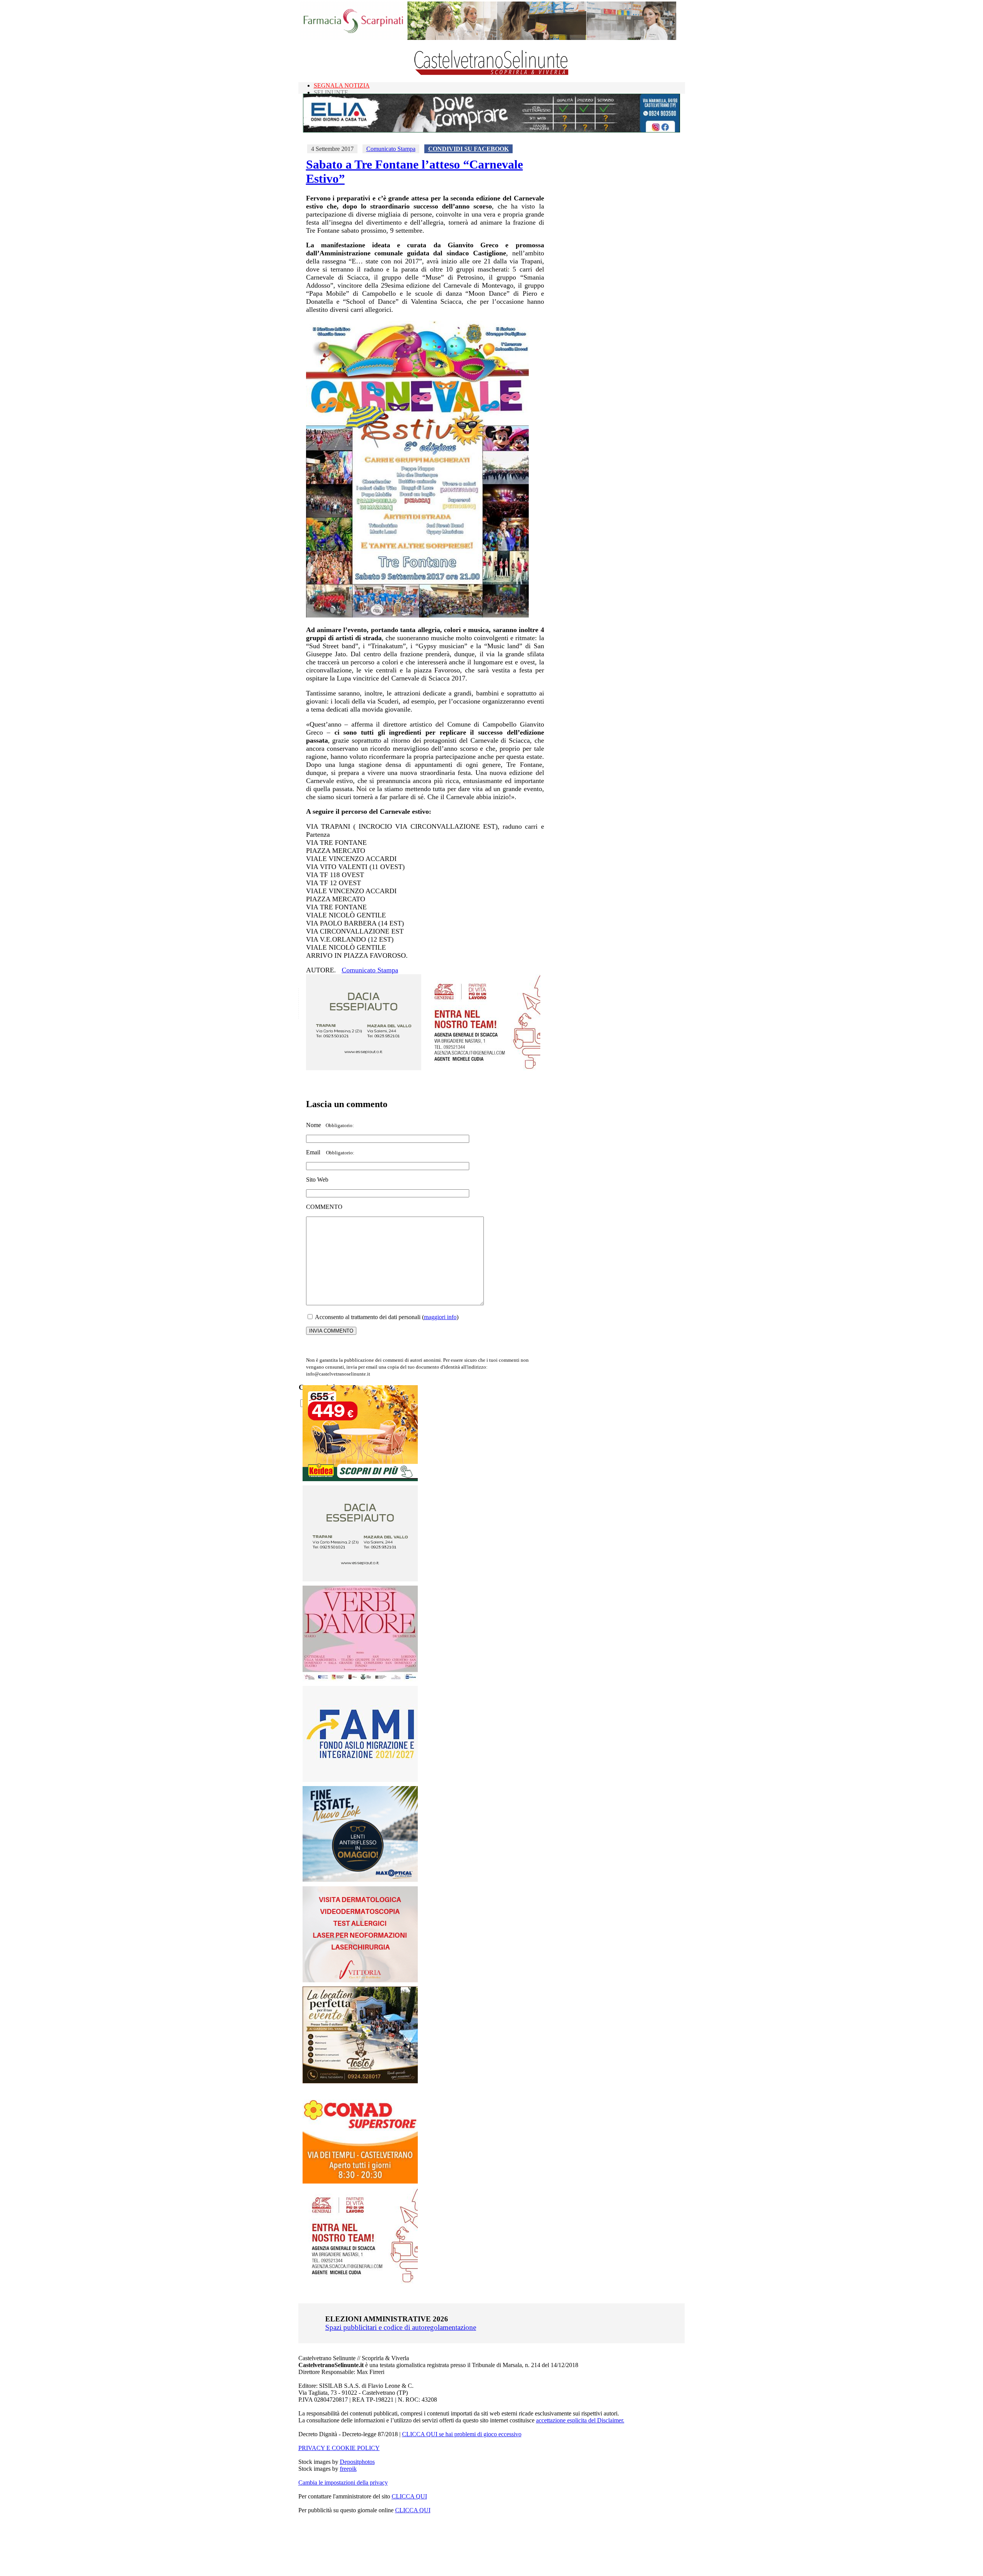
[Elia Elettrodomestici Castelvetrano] (491, 130)
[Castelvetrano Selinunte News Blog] (492, 73)
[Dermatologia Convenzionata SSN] (360, 1980)
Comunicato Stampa (391, 149)
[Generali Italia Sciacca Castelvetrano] (483, 1068)
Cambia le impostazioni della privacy (343, 2482)
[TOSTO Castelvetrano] (361, 2081)
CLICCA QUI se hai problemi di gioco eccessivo (462, 2434)
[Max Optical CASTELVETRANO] (360, 1880)
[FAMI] (360, 1780)
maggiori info (440, 1317)
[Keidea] (360, 1479)
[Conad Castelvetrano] (360, 2181)
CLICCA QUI (409, 2496)
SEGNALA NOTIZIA (342, 85)
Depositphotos (357, 2462)
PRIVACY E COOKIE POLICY (339, 2448)
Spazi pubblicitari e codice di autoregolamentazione (401, 2327)
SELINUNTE (331, 92)
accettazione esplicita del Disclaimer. (580, 2420)
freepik (348, 2469)
